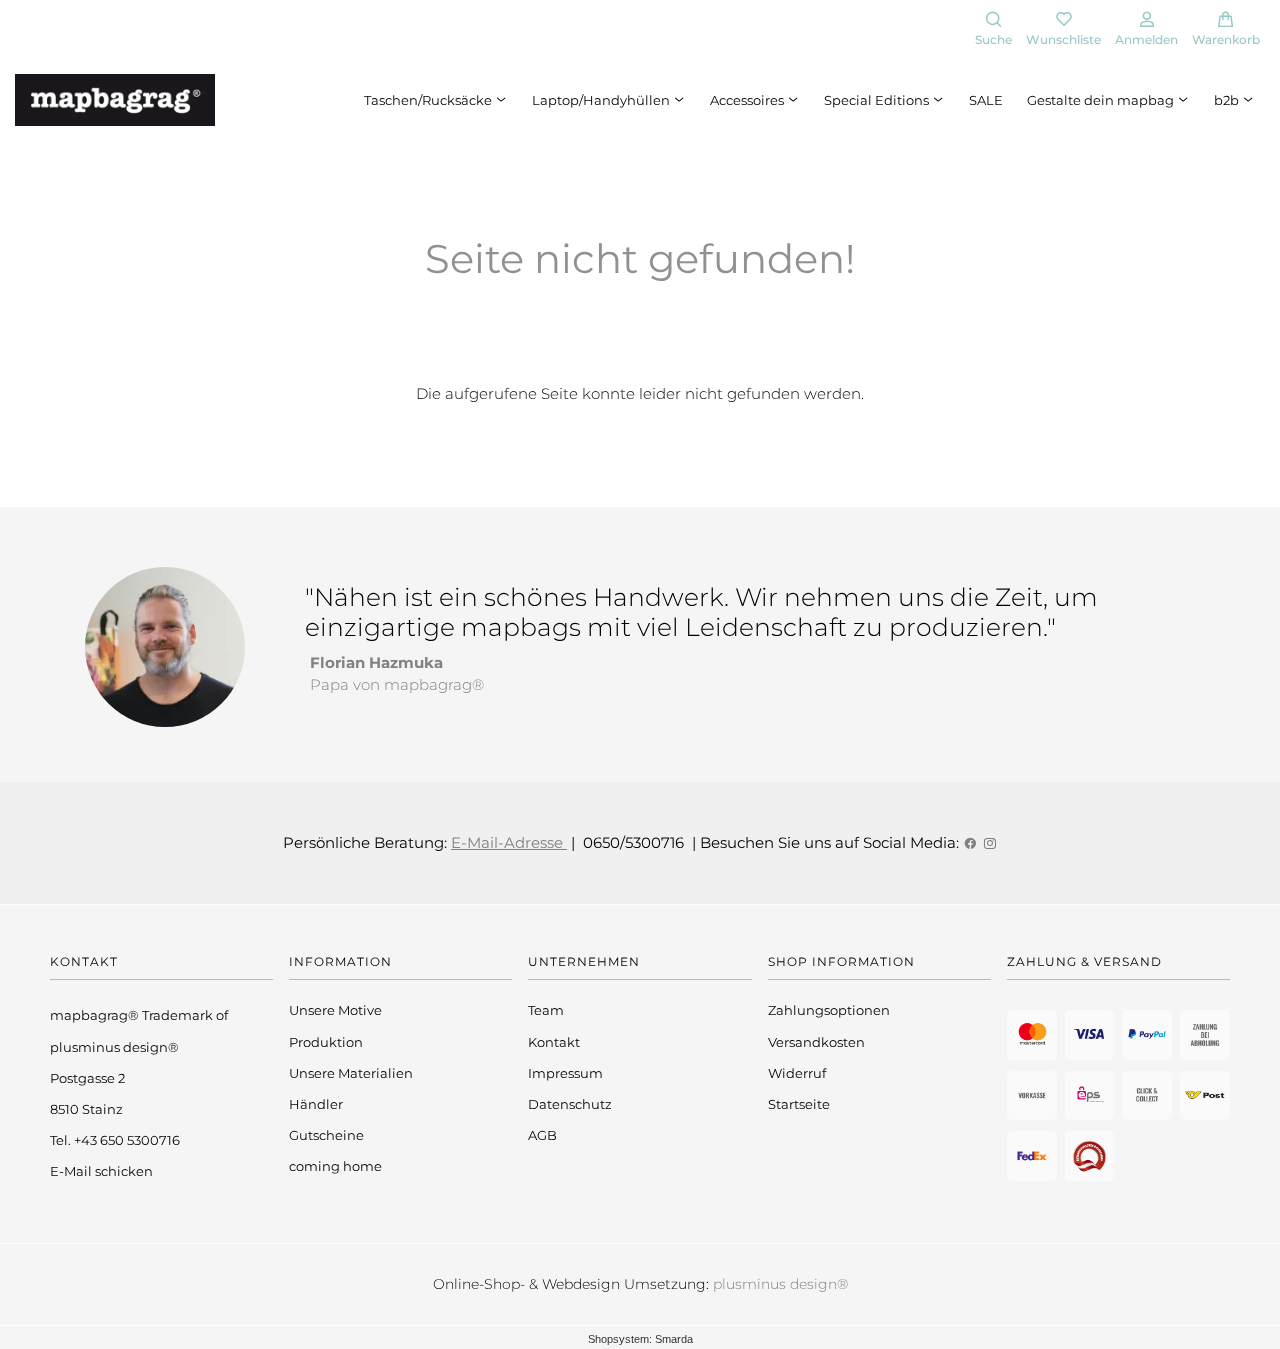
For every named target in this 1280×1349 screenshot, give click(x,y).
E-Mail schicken (101, 1171)
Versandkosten (816, 1042)
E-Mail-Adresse (509, 842)
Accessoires (748, 100)
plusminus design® (780, 1284)
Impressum (565, 1073)
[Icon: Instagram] (989, 842)
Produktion (326, 1042)
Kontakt (554, 1042)
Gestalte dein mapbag (1102, 100)
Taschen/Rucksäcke (429, 100)
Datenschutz (570, 1104)
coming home (335, 1166)
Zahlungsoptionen (829, 1010)
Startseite (799, 1104)
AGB (542, 1135)
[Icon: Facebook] (970, 842)
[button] (993, 30)
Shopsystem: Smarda (640, 1339)
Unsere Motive (335, 1010)
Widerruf (797, 1073)
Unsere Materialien (351, 1073)
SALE (986, 100)
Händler (316, 1104)
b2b (1228, 100)
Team (546, 1010)
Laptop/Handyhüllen (602, 100)
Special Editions (878, 100)
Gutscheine (326, 1135)
